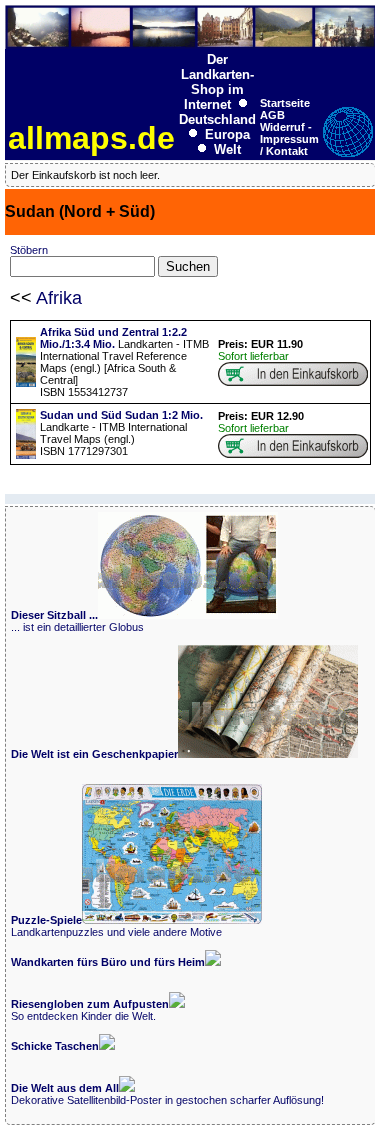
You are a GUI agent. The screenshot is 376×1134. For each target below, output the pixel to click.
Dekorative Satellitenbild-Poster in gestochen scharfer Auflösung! (167, 1094)
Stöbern (29, 250)
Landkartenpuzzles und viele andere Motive (116, 926)
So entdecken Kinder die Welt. (90, 1010)
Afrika (59, 298)
